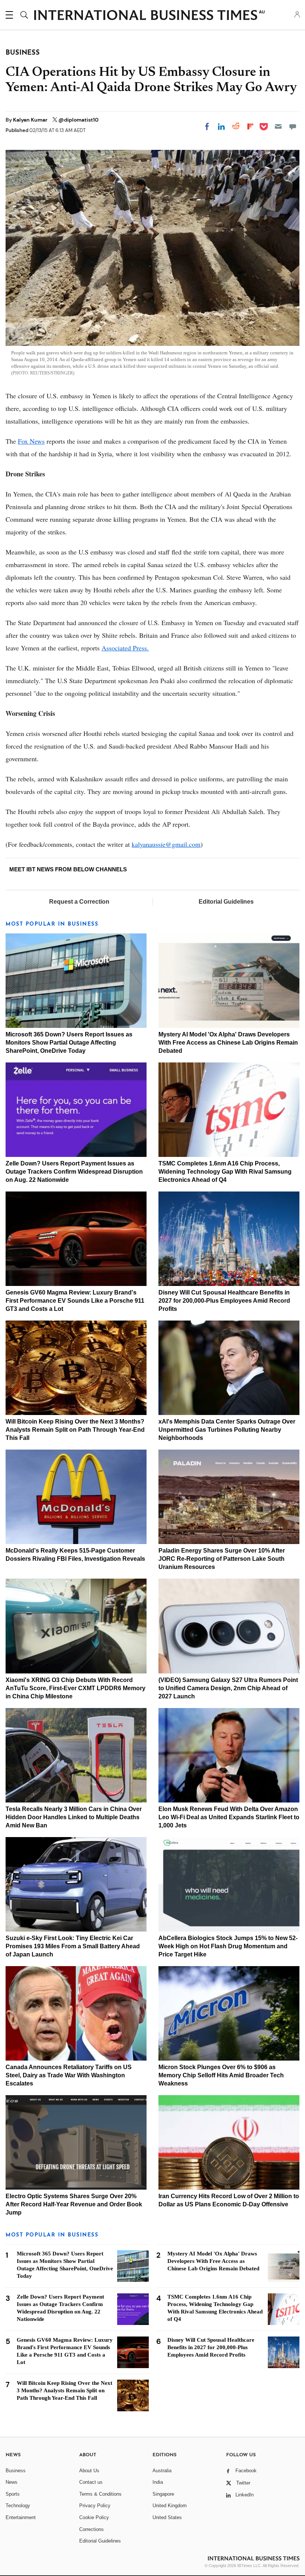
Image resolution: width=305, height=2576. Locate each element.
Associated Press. (125, 648)
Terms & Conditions (100, 2494)
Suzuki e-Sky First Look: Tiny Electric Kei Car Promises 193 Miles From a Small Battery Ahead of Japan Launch (73, 1946)
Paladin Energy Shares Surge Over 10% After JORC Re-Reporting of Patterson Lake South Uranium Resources (222, 1559)
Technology (18, 2506)
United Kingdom (170, 2506)
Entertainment (21, 2517)
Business (16, 2471)
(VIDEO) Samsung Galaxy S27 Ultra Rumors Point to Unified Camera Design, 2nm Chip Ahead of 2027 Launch (228, 1688)
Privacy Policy (95, 2506)
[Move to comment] (293, 126)
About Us (89, 2471)
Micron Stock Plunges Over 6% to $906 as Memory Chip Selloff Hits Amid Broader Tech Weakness (221, 2075)
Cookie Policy (94, 2517)
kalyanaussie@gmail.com (166, 844)
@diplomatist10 (78, 120)
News (12, 2482)
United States (167, 2517)
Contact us (91, 2482)
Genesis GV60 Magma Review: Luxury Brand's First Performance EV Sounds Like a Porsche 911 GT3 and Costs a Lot (75, 1301)
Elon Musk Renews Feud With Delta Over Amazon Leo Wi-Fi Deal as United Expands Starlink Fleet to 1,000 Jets (229, 1817)
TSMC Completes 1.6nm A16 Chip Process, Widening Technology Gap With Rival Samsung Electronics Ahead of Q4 (225, 1172)
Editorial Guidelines (226, 902)
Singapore (163, 2494)
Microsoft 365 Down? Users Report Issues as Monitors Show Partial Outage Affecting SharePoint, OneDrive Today (69, 1043)
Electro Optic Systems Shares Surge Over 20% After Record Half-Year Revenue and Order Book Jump (74, 2204)
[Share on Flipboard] (250, 126)
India (158, 2482)
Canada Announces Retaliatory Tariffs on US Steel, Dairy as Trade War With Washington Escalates (69, 2075)
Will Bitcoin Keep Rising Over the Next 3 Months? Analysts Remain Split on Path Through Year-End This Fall (75, 1430)
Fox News (31, 441)
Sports (13, 2494)
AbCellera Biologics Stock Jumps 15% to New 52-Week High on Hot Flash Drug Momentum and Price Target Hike (228, 1946)
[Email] (278, 126)
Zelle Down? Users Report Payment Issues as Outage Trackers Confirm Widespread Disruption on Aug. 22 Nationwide (74, 1172)
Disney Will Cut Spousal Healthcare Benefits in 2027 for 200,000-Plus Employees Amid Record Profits (224, 1301)
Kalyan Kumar (31, 120)
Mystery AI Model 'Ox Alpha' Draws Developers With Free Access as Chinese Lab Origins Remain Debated (228, 1043)
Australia (162, 2471)
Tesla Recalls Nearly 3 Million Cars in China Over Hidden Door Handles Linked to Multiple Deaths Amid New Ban (74, 1817)
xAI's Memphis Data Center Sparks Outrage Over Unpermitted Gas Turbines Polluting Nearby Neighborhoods (227, 1430)
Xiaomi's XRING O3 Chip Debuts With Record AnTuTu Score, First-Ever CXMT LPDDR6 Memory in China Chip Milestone (76, 1688)
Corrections (91, 2529)
